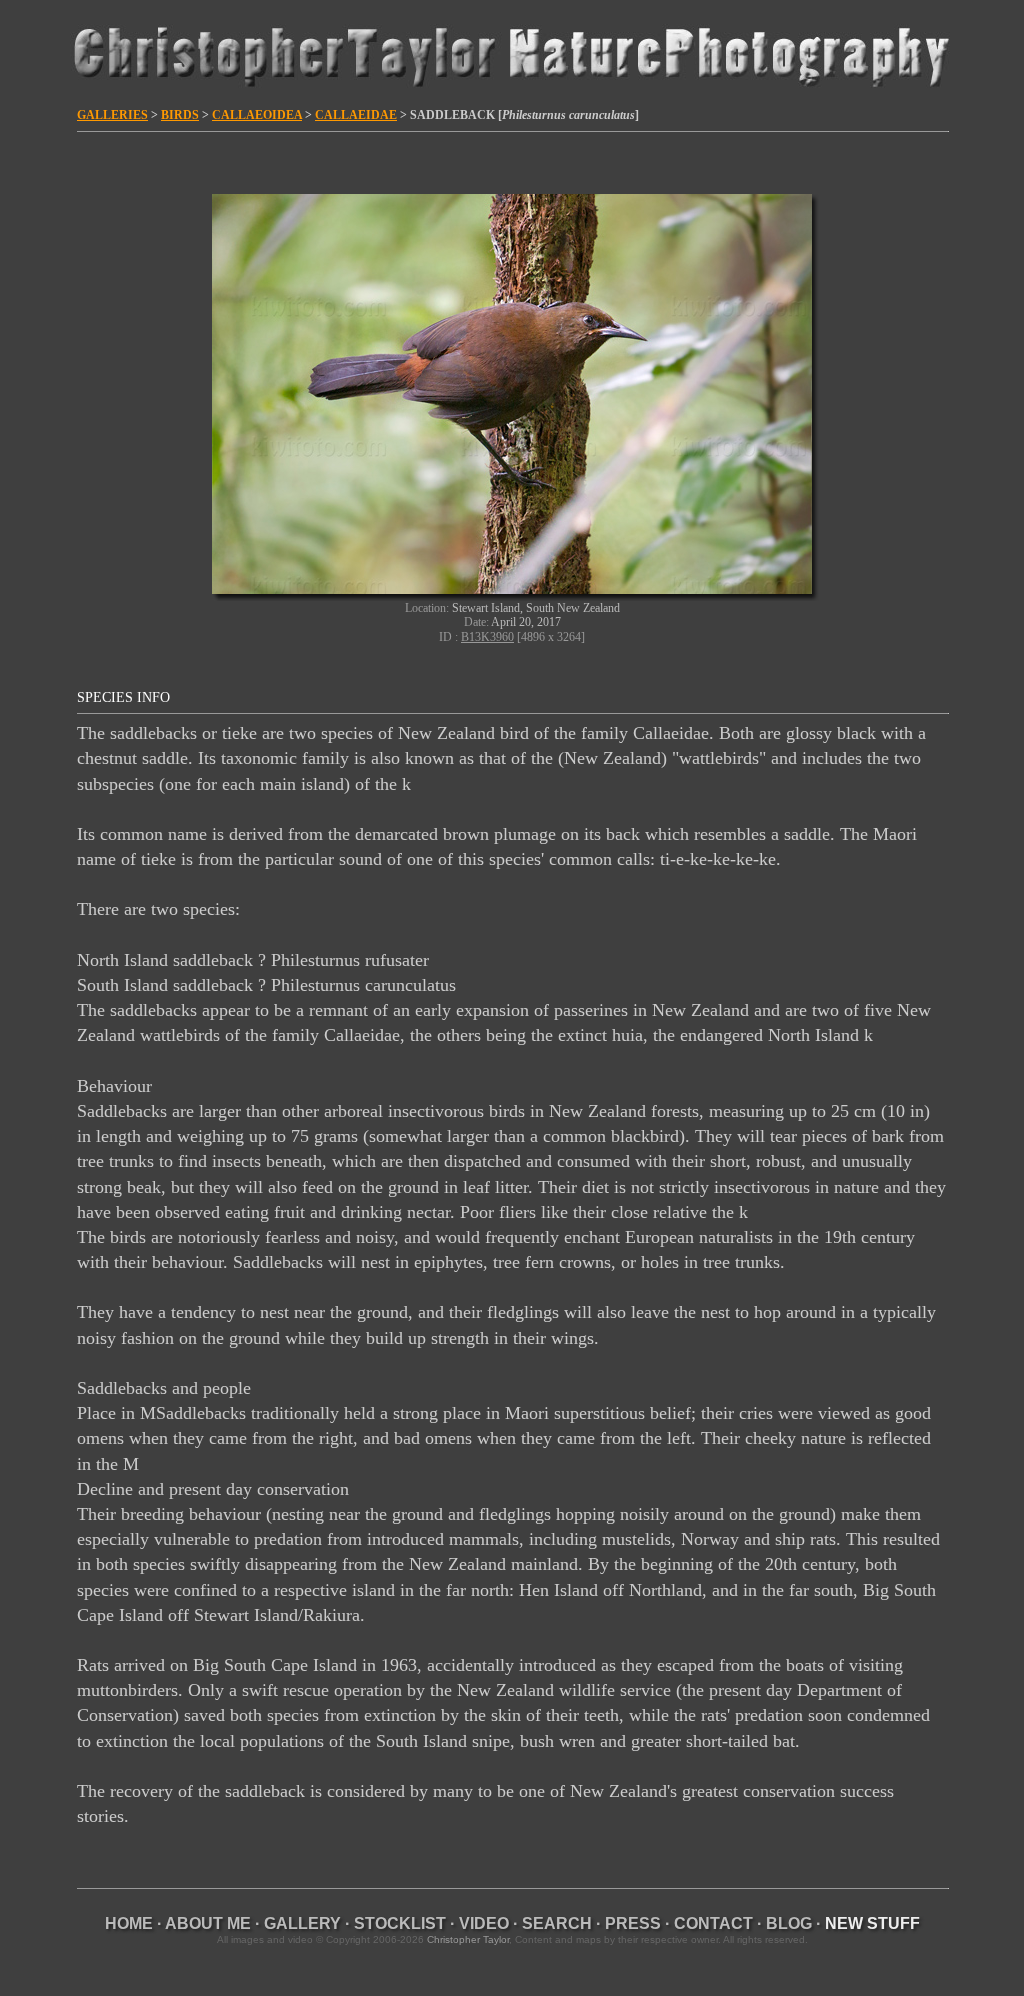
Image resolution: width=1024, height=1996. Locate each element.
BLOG (789, 1923)
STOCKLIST (400, 1923)
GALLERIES (112, 115)
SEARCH (557, 1923)
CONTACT (713, 1923)
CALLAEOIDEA (257, 115)
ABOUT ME (208, 1923)
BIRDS (180, 115)
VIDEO (484, 1923)
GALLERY (302, 1923)
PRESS (633, 1923)
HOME (129, 1923)
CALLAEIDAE (356, 115)
